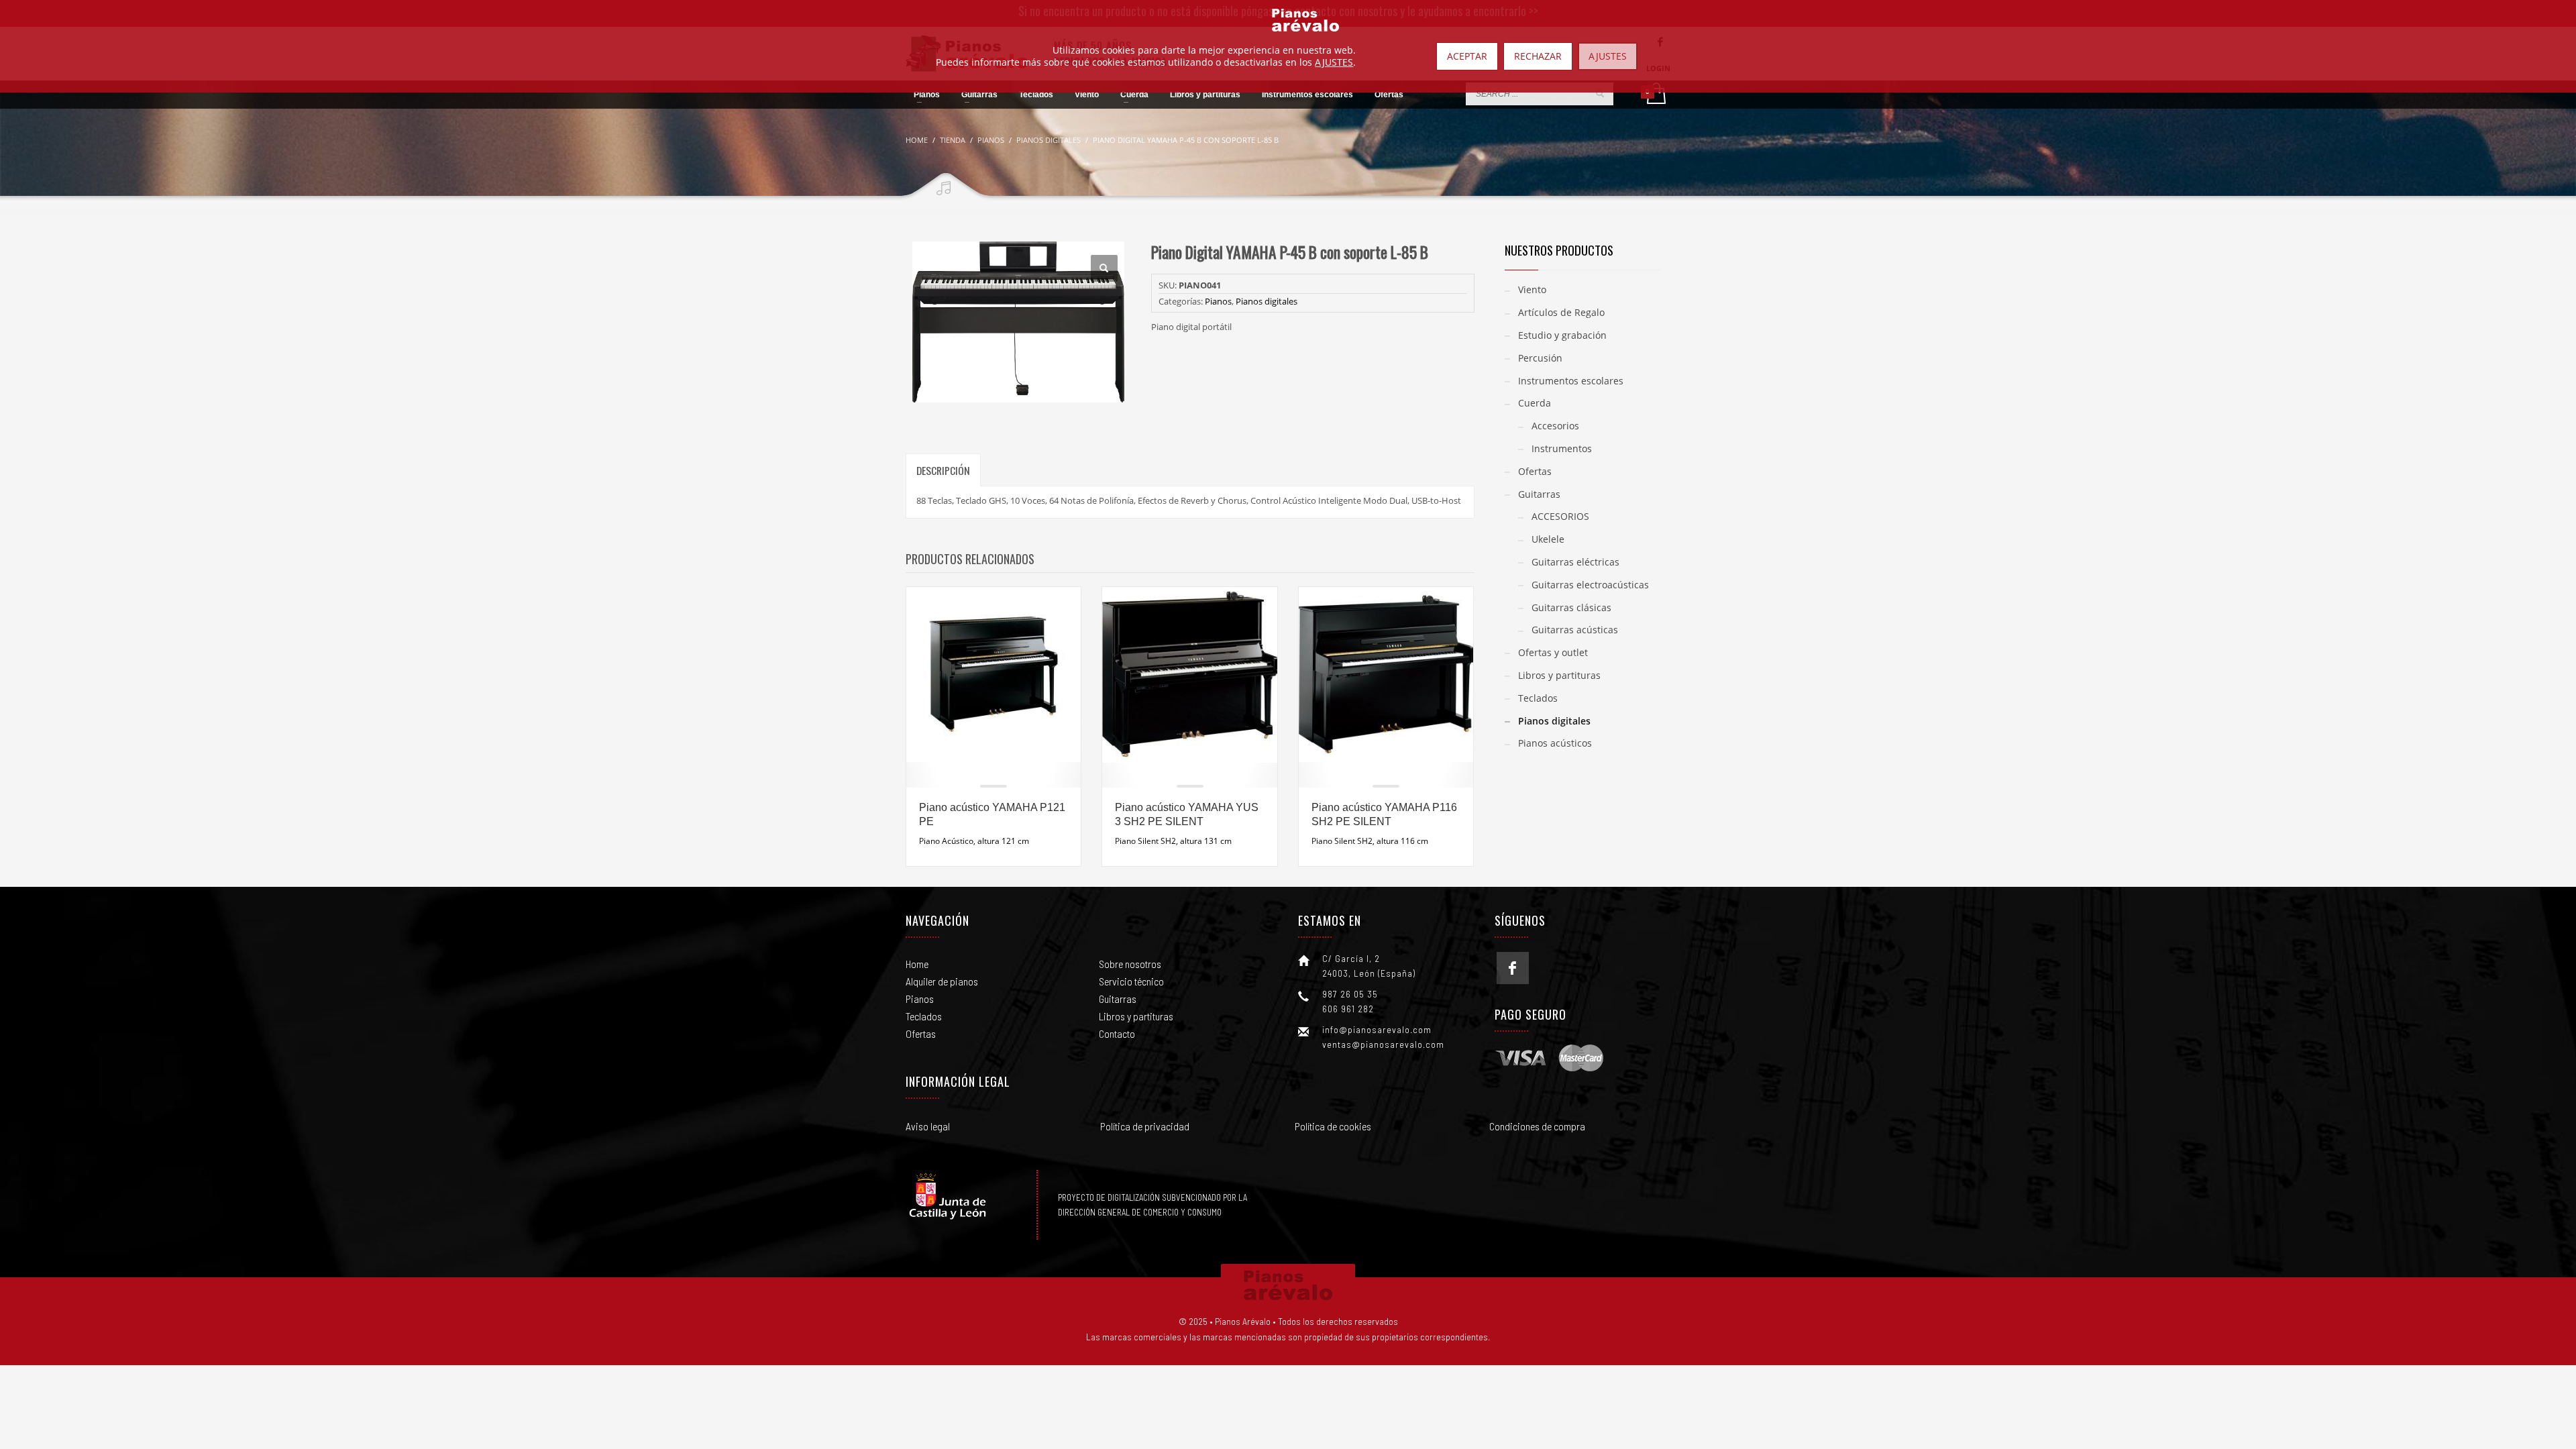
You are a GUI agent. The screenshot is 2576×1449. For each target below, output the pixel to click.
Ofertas (1535, 471)
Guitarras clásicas (1571, 607)
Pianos (1218, 301)
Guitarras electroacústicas (1590, 585)
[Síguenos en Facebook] (1513, 968)
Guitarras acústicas (1575, 630)
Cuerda (1535, 403)
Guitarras (1539, 494)
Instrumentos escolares (1571, 381)
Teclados (1538, 698)
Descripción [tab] (943, 470)
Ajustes (1608, 56)
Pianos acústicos (1555, 743)
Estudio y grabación (1562, 335)
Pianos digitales (1267, 301)
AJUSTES (1334, 62)
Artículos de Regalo (1561, 312)
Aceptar (1467, 56)
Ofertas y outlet (1553, 652)
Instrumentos (1562, 448)
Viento (1532, 289)
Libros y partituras (1559, 675)
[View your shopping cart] (1655, 95)
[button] (1104, 268)
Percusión (1540, 358)
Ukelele (1548, 539)
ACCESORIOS (1560, 516)
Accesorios (1555, 426)
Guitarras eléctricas (1575, 562)
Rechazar (1538, 56)
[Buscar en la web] (1600, 93)
